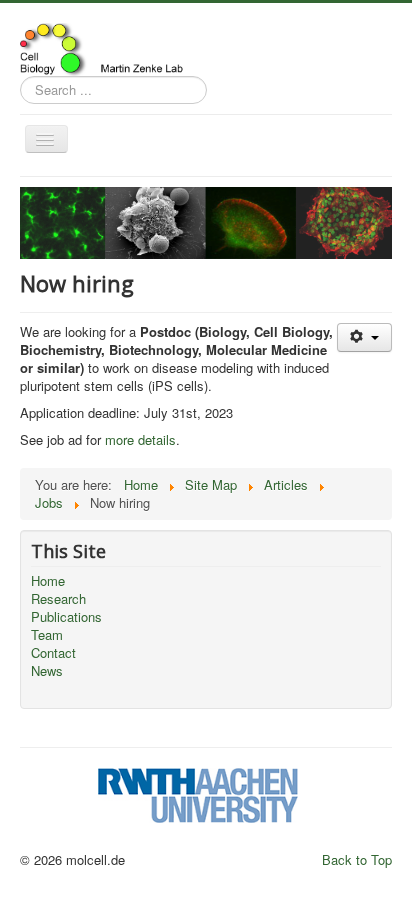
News (47, 671)
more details (140, 439)
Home (48, 581)
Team (47, 635)
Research (58, 599)
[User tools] (364, 337)
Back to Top (357, 859)
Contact (53, 653)
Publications (66, 617)
